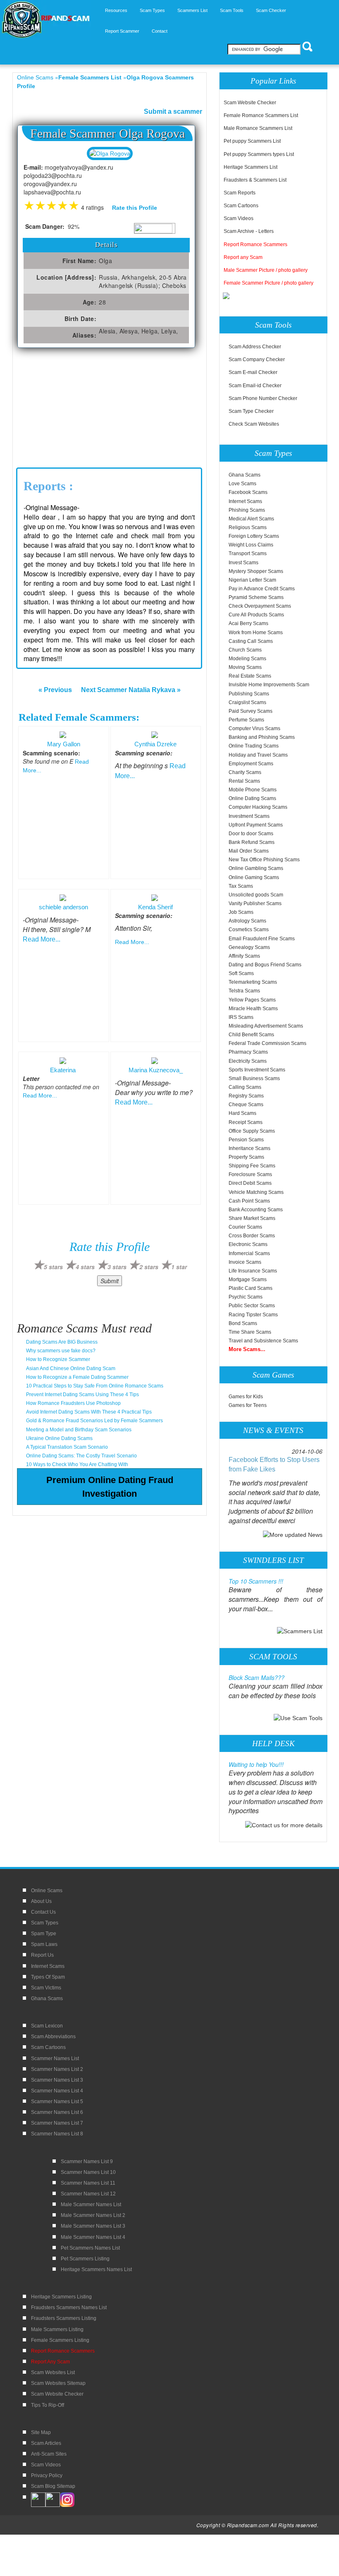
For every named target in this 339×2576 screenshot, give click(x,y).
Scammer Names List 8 (57, 2134)
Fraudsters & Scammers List (255, 180)
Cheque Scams (246, 1105)
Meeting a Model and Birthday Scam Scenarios (79, 1430)
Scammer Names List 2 (57, 2069)
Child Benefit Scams (251, 1035)
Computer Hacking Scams (258, 807)
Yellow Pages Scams (252, 1000)
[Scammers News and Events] (293, 1534)
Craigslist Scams (247, 702)
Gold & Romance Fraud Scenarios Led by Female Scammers (94, 1421)
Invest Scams (244, 563)
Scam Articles (46, 2443)
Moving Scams (245, 667)
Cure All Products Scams (256, 615)
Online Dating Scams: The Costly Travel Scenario (81, 1456)
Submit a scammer (173, 111)
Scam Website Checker (250, 103)
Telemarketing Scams (253, 982)
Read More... (42, 939)
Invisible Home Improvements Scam (269, 685)
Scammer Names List (55, 2058)
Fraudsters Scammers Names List (69, 2308)
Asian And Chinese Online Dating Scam (71, 1368)
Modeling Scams (247, 659)
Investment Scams (249, 816)
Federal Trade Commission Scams (267, 1043)
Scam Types (45, 1923)
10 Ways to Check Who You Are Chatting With (77, 1464)
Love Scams (242, 484)
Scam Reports (240, 193)
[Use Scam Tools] (298, 1718)
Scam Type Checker (251, 411)
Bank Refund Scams (252, 842)
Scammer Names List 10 (88, 2172)
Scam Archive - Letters (249, 231)
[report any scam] (227, 295)
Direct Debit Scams (250, 1183)
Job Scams (241, 912)
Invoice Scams (245, 1262)
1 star (179, 1267)
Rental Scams (244, 781)
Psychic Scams (246, 1297)
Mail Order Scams (249, 851)
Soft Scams (241, 973)
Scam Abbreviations (53, 2037)
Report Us (42, 1955)
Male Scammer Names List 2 (93, 2215)
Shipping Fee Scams (252, 1166)
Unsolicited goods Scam (256, 895)
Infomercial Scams (249, 1253)
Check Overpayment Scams (260, 606)
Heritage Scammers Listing (61, 2297)
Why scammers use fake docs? (61, 1351)
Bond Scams (243, 1323)
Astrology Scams (247, 921)
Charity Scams (245, 772)
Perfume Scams (246, 720)
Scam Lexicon (47, 2026)
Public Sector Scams (252, 1306)
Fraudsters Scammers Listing (64, 2318)
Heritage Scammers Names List (96, 2269)
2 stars (149, 1267)
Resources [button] (116, 10)
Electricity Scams (248, 1061)
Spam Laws (44, 1944)
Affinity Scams (244, 956)
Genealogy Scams (249, 947)
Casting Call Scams (251, 641)
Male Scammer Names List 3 (93, 2226)
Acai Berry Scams (248, 623)
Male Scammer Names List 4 (93, 2237)
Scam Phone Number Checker (263, 398)
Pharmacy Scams (248, 1052)
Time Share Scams (250, 1332)
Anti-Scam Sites (49, 2454)
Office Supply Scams (252, 1131)
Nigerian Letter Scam (252, 580)
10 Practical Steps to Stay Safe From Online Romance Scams (95, 1386)
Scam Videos (239, 218)
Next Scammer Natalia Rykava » (131, 690)
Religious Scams (248, 527)
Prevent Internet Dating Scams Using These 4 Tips (82, 1395)
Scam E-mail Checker (253, 372)
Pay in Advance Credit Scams (262, 589)
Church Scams (245, 650)
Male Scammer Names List (91, 2205)
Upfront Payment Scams (256, 825)
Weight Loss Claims (251, 545)
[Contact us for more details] (284, 1824)
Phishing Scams (247, 510)
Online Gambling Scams (256, 868)
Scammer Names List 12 (88, 2194)
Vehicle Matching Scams (256, 1192)
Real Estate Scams (250, 676)
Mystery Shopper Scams (256, 571)
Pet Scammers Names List (90, 2248)
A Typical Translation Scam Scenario (67, 1447)
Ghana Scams (245, 475)
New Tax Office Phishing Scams (264, 860)
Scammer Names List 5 (57, 2102)
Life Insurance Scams (253, 1271)
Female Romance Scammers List (261, 115)
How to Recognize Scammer (58, 1359)
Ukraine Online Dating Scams (59, 1438)
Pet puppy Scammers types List (259, 154)
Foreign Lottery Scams (254, 536)
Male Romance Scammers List (258, 128)
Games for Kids (246, 1397)
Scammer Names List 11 (88, 2183)
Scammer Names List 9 (87, 2161)
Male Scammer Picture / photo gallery (266, 270)
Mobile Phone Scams (253, 790)
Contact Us (43, 1912)
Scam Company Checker (257, 359)
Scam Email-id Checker (255, 386)
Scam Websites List (53, 2372)
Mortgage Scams (248, 1280)
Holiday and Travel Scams (258, 755)
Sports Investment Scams (257, 1070)
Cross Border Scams (252, 1236)
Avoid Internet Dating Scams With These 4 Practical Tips (89, 1412)
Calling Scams (245, 1087)
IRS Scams (241, 1017)
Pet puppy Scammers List (252, 141)
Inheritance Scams (249, 1148)
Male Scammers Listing (57, 2329)
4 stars (85, 1267)
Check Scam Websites (254, 424)
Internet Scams (245, 501)
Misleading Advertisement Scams (266, 1026)
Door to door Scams (251, 834)
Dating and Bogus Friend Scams (265, 965)
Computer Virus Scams (254, 728)
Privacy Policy (47, 2475)
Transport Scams (248, 554)
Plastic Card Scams (251, 1288)
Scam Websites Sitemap (58, 2383)
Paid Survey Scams (251, 711)
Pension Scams (246, 1140)
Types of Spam (48, 1977)
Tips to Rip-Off (48, 2405)
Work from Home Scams (256, 633)
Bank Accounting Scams (256, 1210)
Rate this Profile (135, 208)
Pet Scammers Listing (85, 2259)
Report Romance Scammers (255, 244)
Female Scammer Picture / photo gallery (269, 283)
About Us (41, 1901)
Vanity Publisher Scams (255, 903)
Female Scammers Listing (60, 2340)
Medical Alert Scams (251, 519)
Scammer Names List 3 (57, 2080)
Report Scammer (122, 31)
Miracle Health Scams (253, 1009)
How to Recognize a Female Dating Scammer (77, 1377)
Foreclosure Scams (250, 1174)
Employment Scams (251, 764)
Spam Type (44, 1934)
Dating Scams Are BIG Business (62, 1342)
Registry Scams (246, 1096)
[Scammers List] (300, 1631)
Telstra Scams (244, 991)
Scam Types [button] (152, 10)
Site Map (41, 2432)
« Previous (55, 690)
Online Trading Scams (254, 746)
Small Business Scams (254, 1078)
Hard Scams (242, 1113)
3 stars (117, 1267)
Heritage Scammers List (251, 167)
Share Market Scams (252, 1218)
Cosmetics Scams (249, 930)
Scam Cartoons (241, 206)
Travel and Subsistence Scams (263, 1341)
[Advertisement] (79, 410)
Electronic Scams (248, 1244)
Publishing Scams (249, 694)
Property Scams (246, 1157)
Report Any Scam (50, 2362)
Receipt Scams (246, 1122)
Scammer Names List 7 (57, 2123)
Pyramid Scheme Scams (256, 597)
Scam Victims (46, 1988)
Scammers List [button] (192, 10)
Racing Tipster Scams (253, 1315)
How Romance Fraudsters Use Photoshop (73, 1403)
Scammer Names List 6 (57, 2112)
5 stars (53, 1267)
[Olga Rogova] (110, 153)
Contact (160, 31)
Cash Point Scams (249, 1201)
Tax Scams (241, 886)
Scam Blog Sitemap (53, 2486)
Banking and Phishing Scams (262, 737)
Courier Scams (245, 1227)
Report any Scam (243, 257)
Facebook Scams (248, 492)
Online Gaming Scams (254, 877)
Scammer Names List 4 (57, 2091)
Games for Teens (248, 1405)
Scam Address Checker (255, 347)
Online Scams (35, 77)
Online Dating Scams (252, 798)
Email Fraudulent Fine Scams (262, 939)
